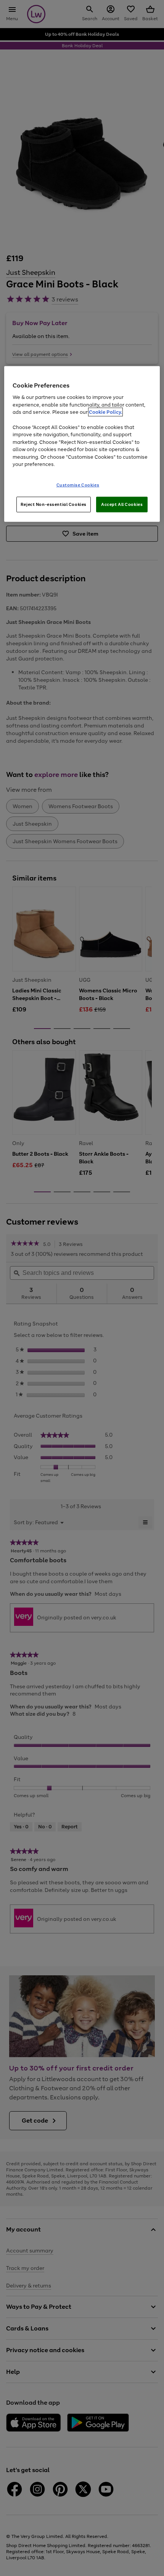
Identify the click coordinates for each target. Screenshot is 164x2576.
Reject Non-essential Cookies (54, 504)
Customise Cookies (78, 485)
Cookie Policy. (105, 412)
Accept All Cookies (122, 504)
